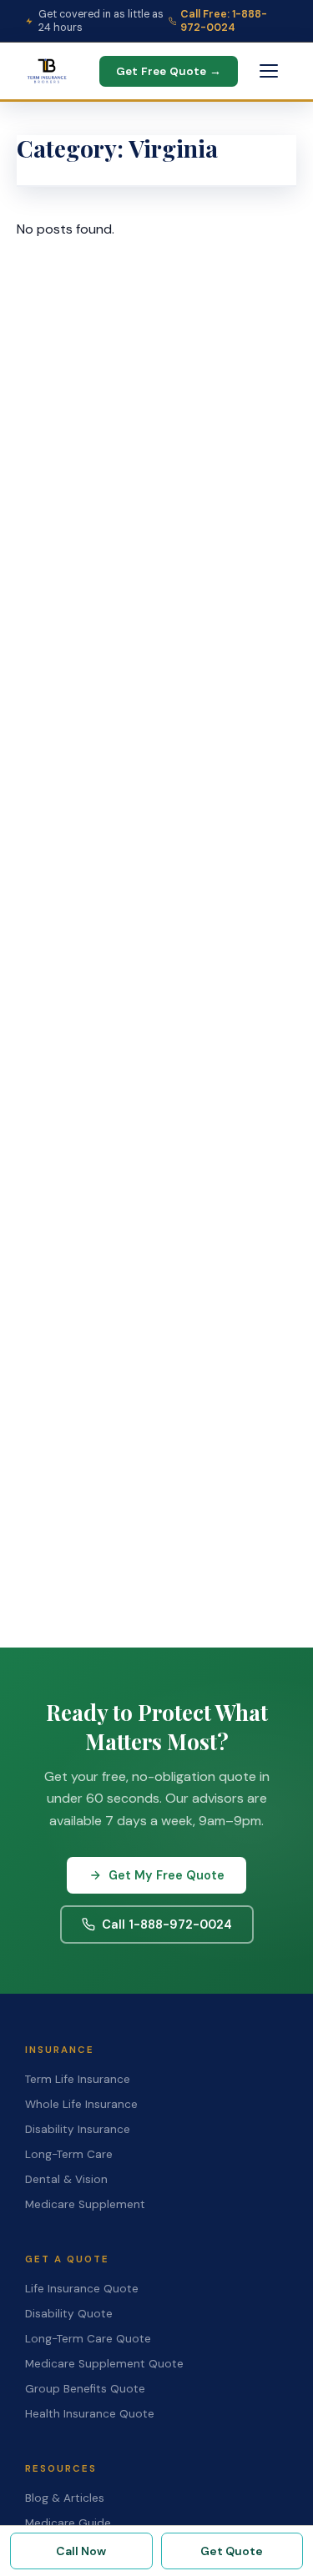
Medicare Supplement (85, 2204)
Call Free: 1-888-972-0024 (224, 21)
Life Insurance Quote (82, 2289)
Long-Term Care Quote (88, 2339)
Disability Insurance (78, 2129)
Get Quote (232, 2551)
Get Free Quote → (169, 71)
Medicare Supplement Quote (104, 2364)
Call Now (81, 2551)
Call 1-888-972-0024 (167, 1924)
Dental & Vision (66, 2179)
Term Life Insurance (78, 2079)
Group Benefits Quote (85, 2389)
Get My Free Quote (167, 1875)
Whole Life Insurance (81, 2104)
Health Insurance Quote (90, 2414)
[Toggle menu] (269, 71)
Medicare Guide (68, 2523)
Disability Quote (69, 2314)
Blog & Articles (65, 2498)
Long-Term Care (69, 2154)
